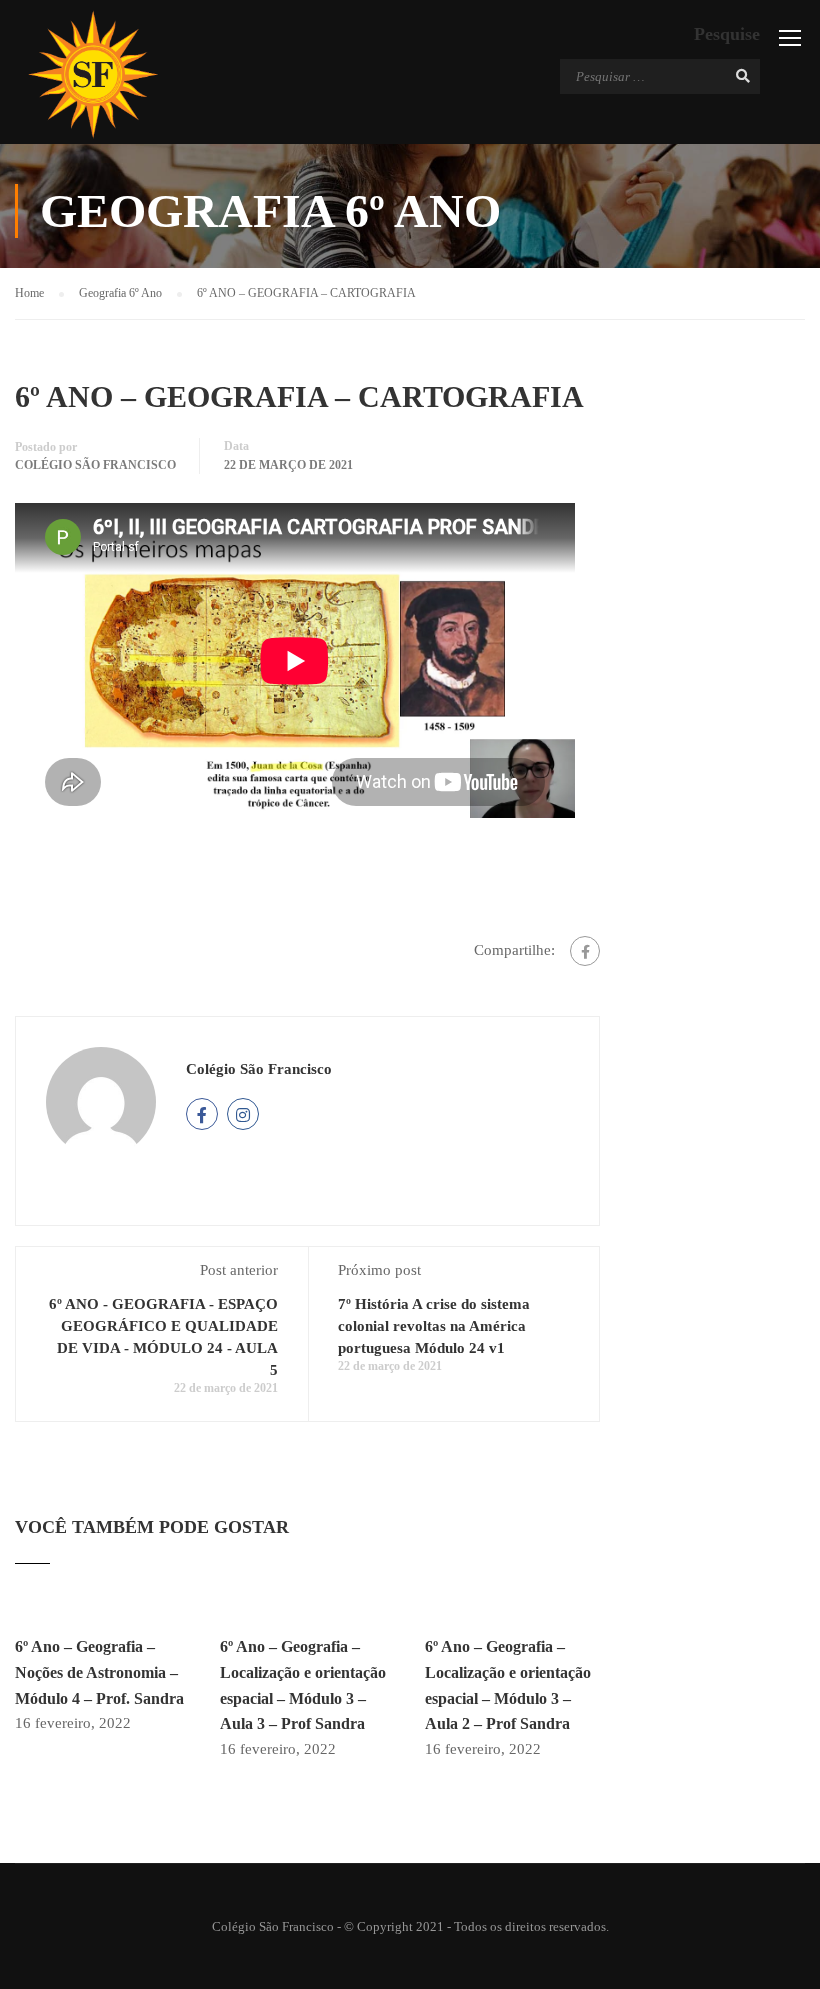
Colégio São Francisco (95, 465)
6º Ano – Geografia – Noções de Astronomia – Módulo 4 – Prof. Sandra (99, 1672)
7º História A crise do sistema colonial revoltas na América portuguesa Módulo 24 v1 (434, 1326)
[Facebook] (585, 951)
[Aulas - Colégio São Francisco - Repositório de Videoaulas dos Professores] (92, 74)
